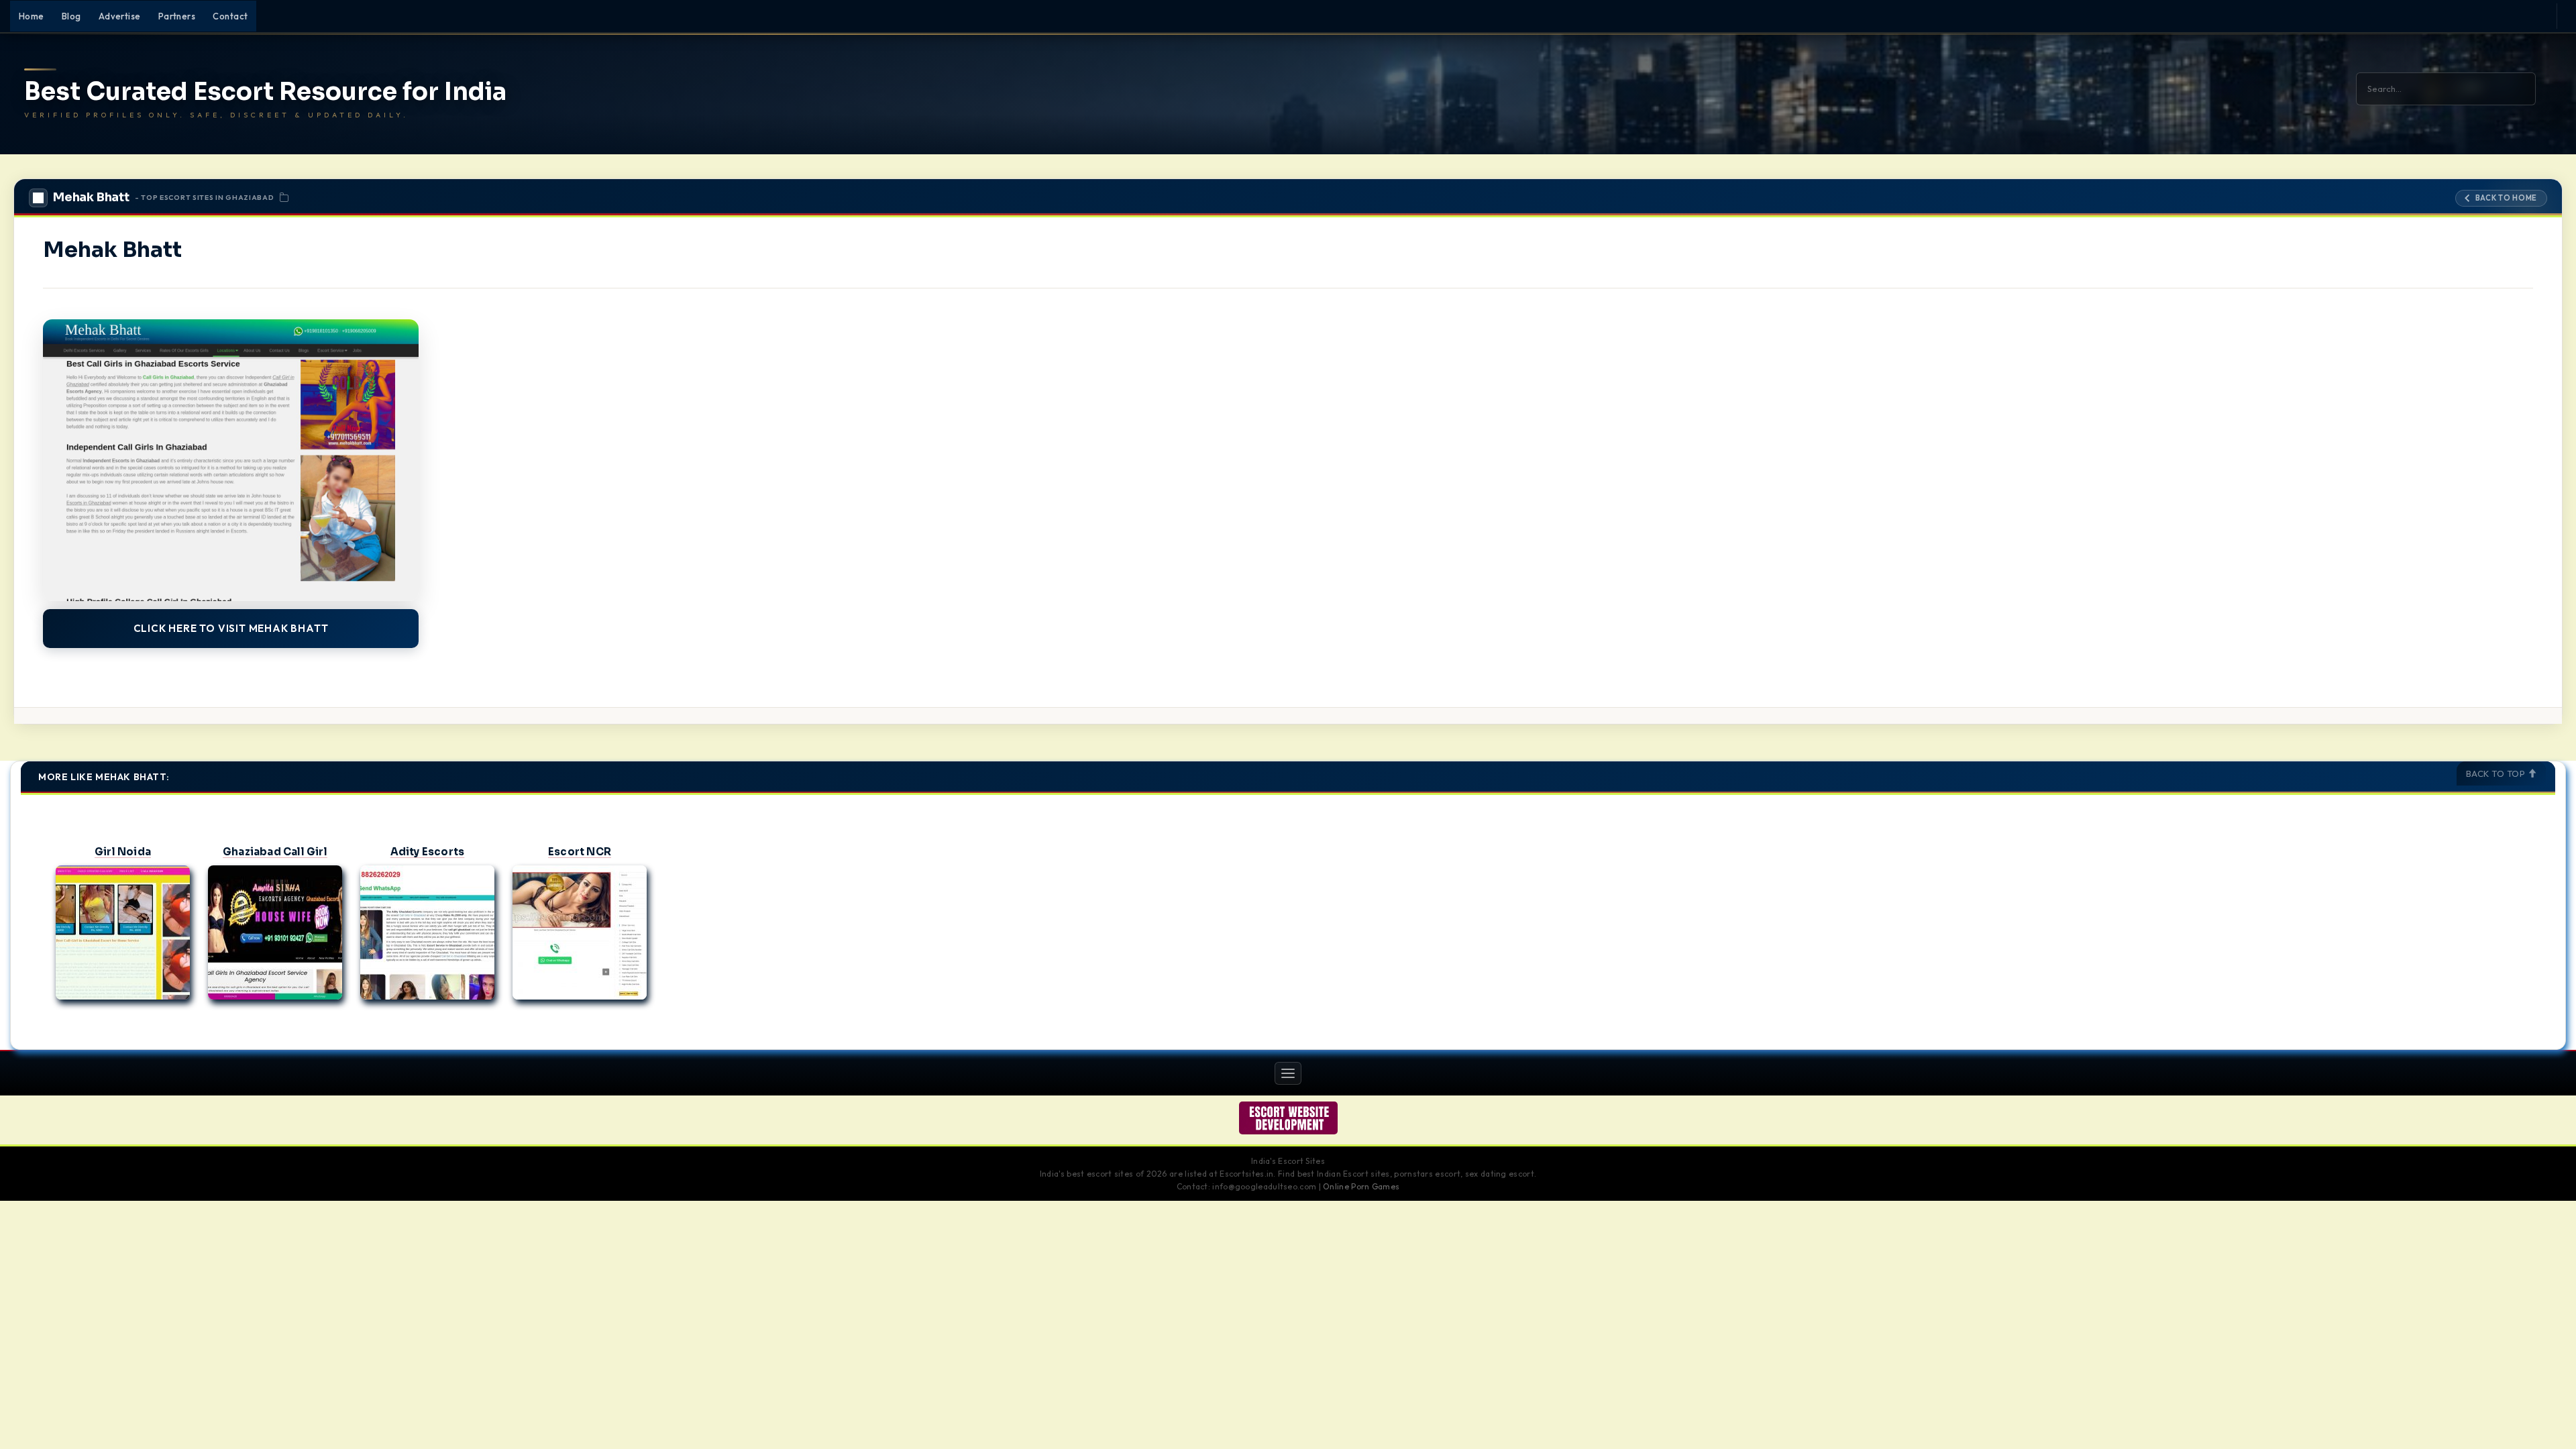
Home (32, 16)
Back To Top (2497, 773)
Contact (230, 16)
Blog (71, 16)
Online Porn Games (1361, 1186)
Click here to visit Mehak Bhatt (231, 628)
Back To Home (2506, 198)
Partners (177, 16)
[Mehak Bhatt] (231, 460)
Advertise (120, 16)
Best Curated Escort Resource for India (265, 92)
